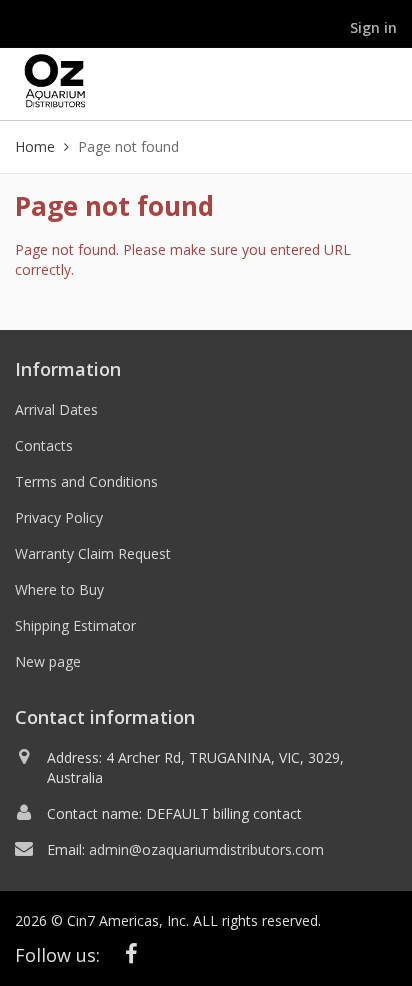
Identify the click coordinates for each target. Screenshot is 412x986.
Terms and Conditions (86, 481)
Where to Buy (59, 589)
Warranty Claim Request (93, 553)
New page (48, 661)
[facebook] (132, 953)
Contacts (44, 445)
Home (35, 146)
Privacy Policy (59, 517)
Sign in (373, 27)
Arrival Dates (56, 409)
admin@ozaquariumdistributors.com (206, 849)
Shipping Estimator (75, 625)
